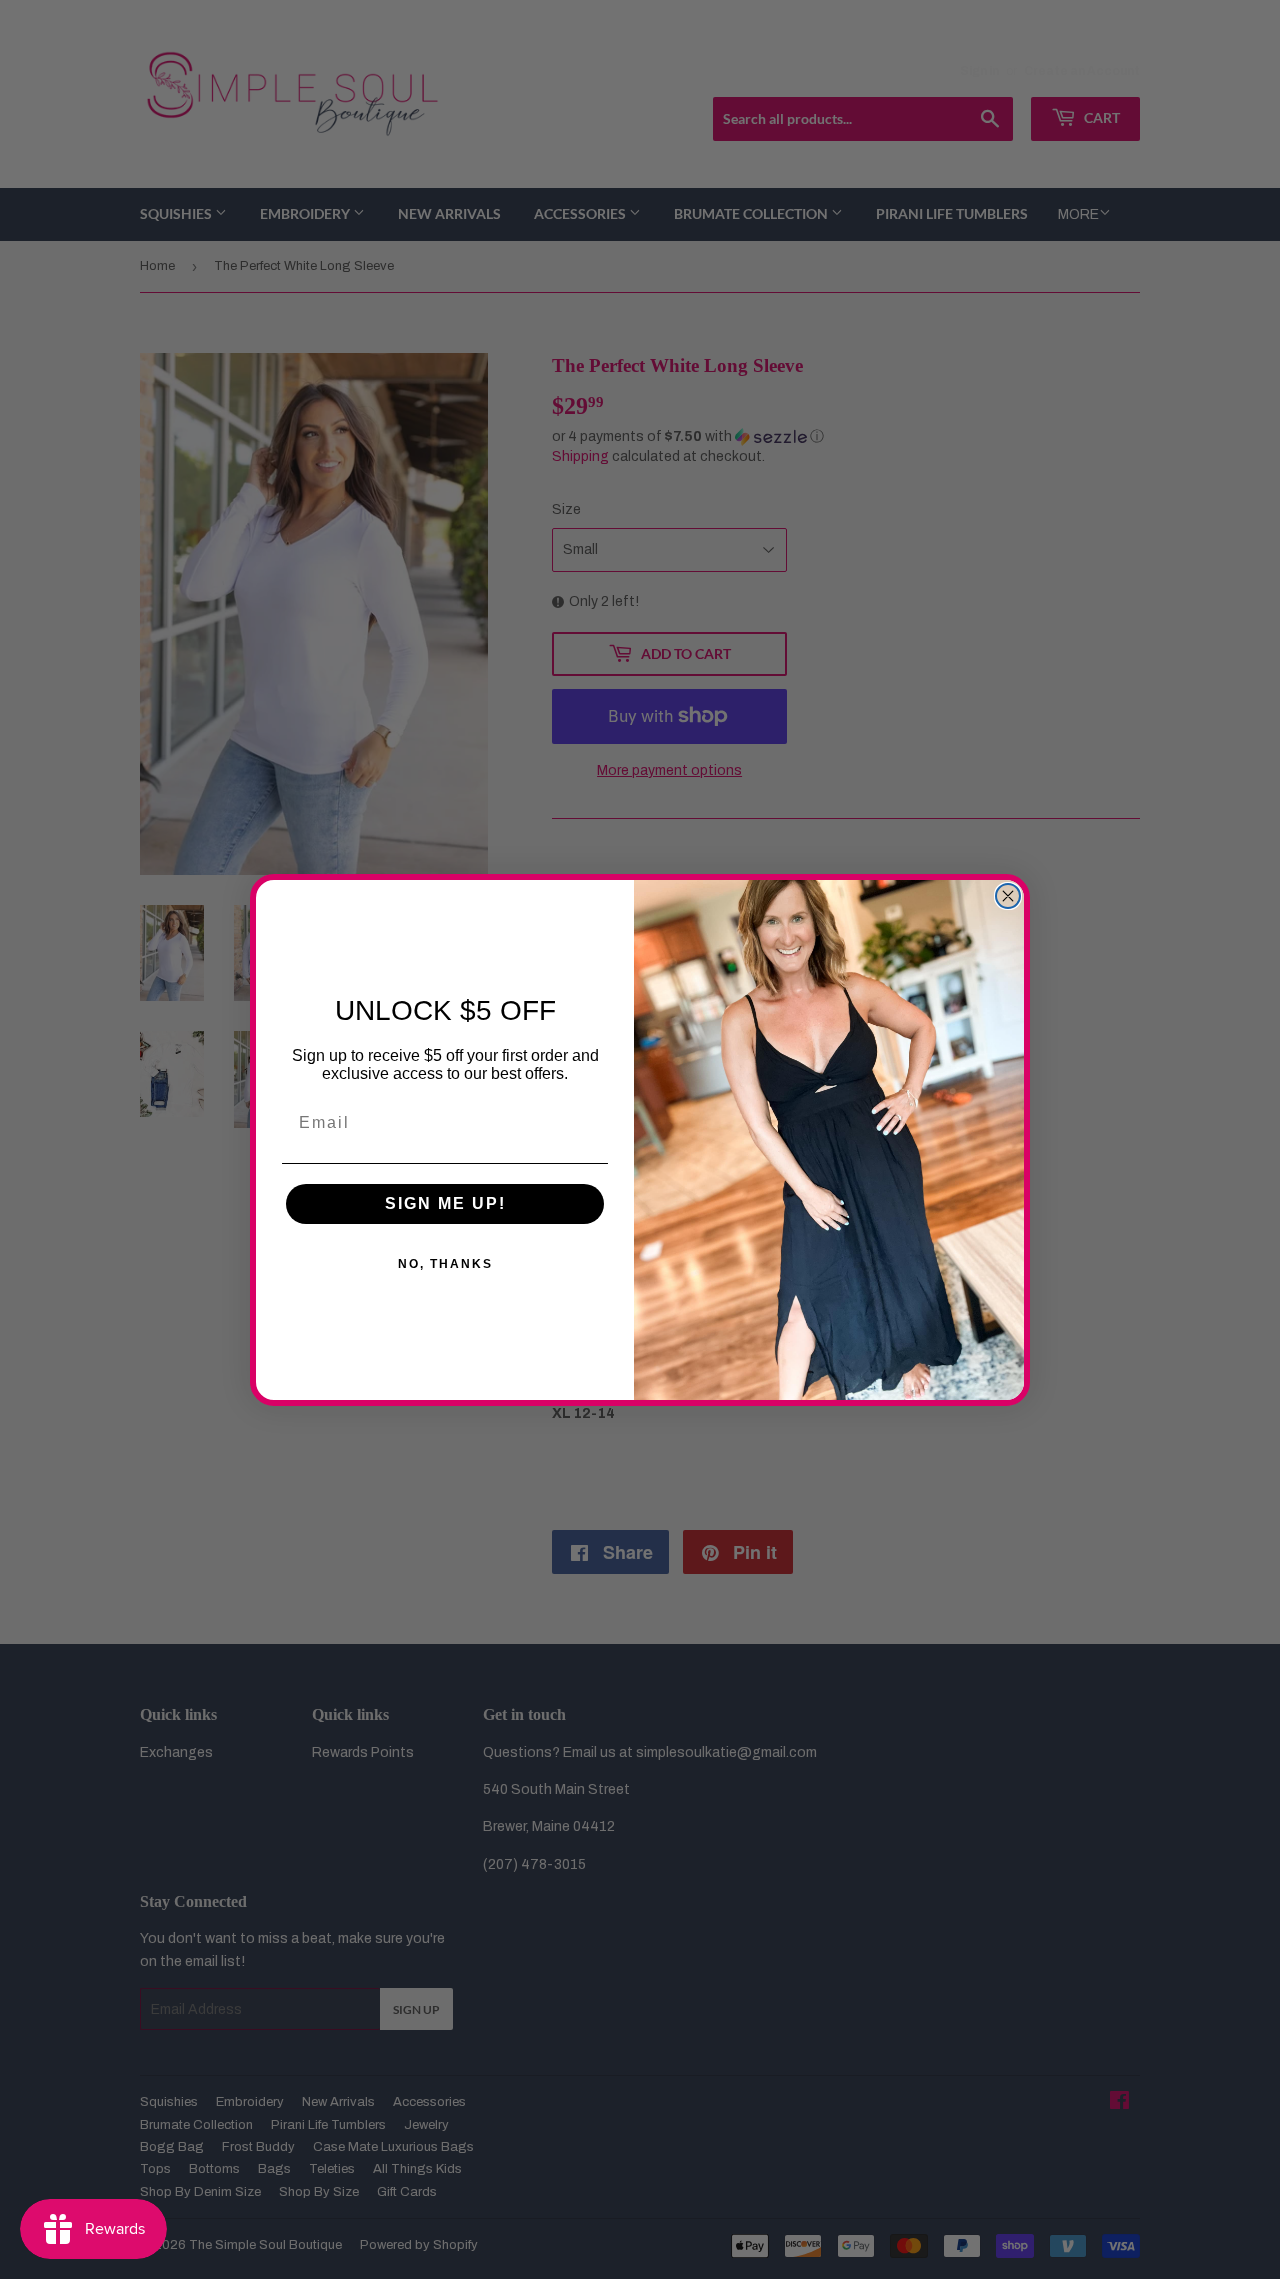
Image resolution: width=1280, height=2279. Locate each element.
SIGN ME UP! (445, 1203)
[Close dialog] (1008, 896)
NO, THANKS (445, 1264)
